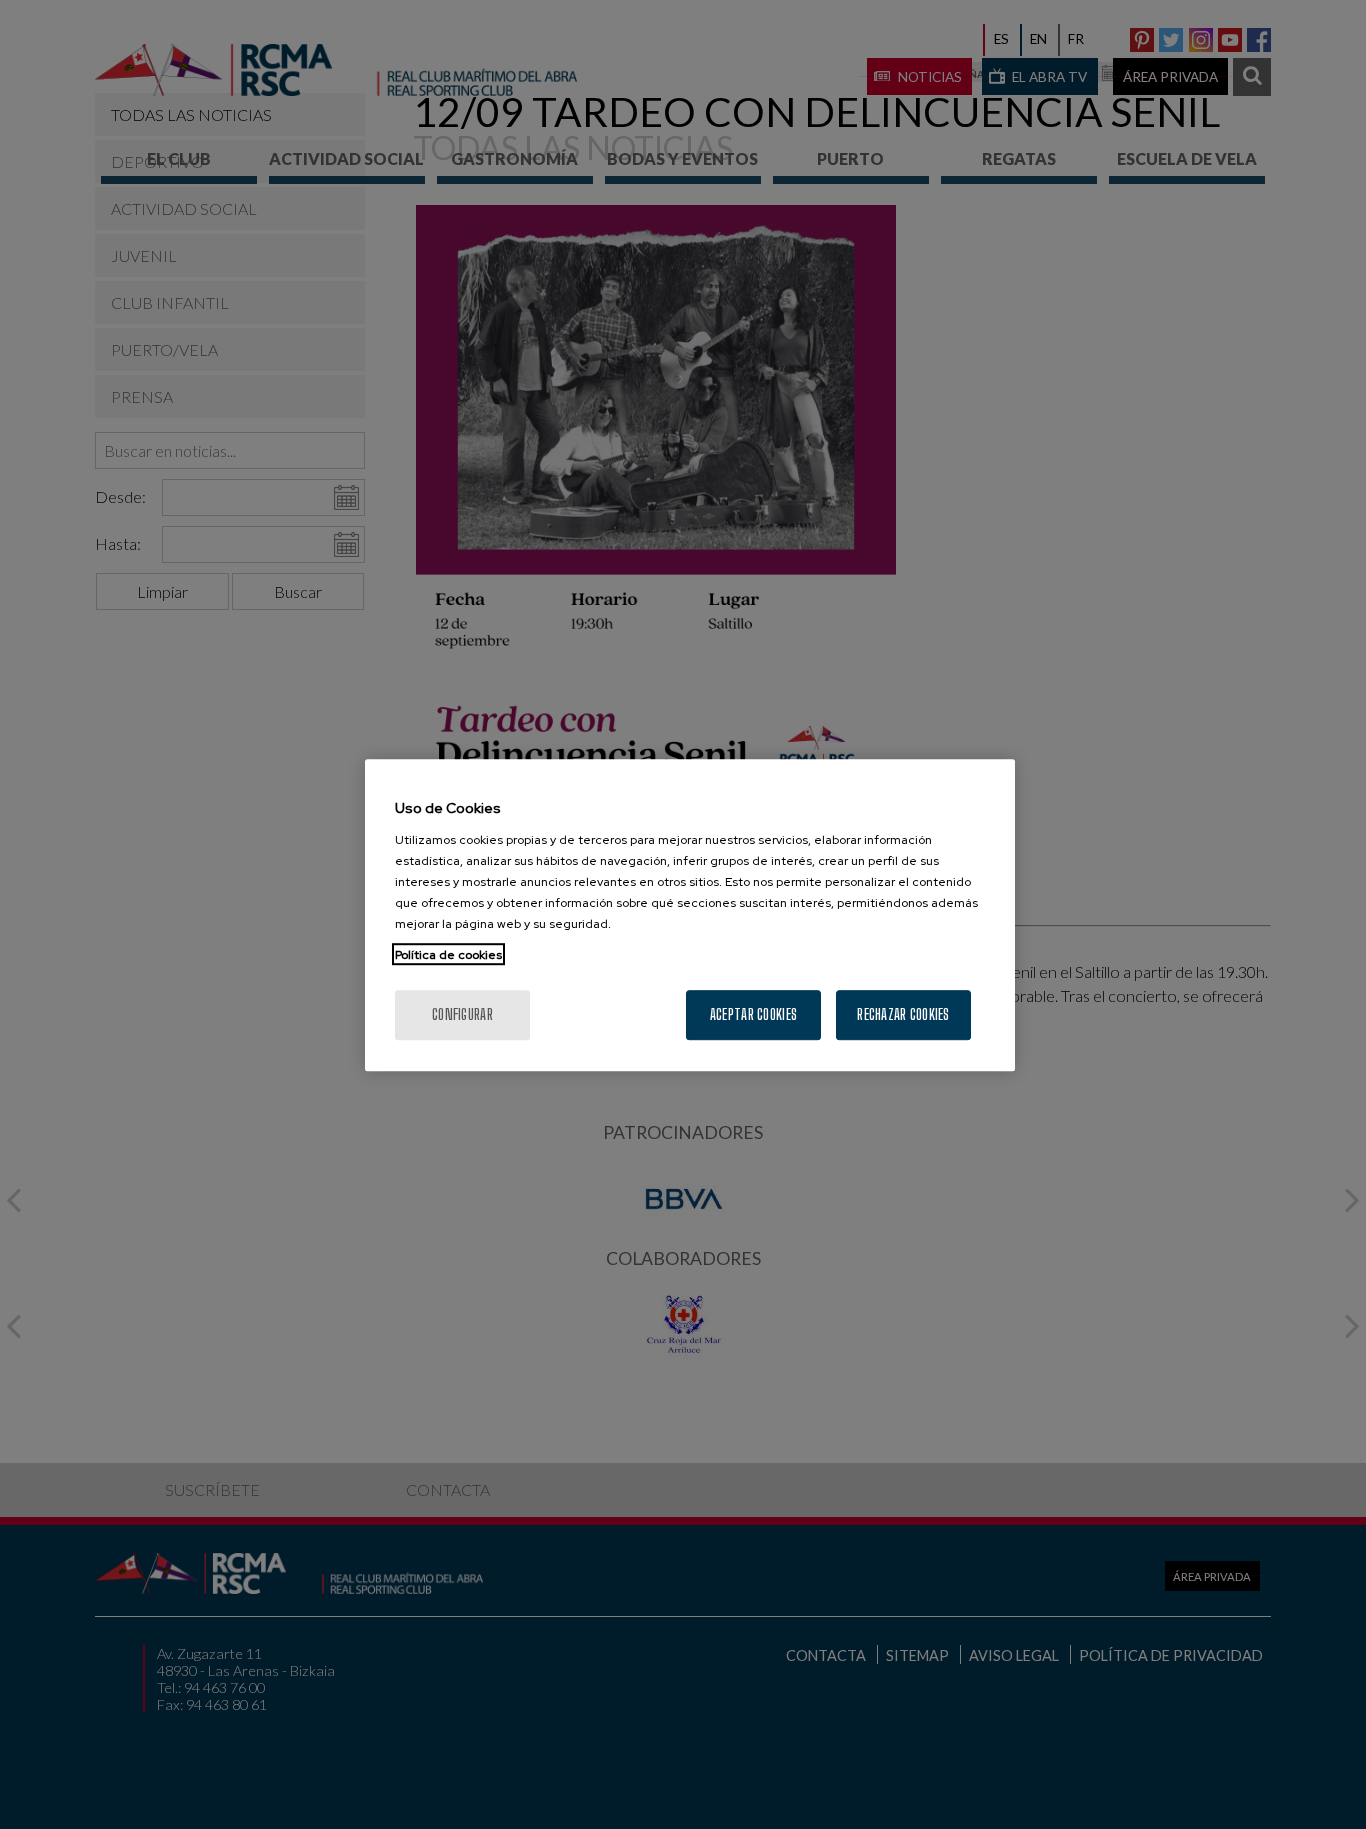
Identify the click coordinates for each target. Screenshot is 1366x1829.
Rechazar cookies (903, 1013)
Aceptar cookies (753, 1013)
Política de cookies (448, 954)
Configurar (462, 1013)
